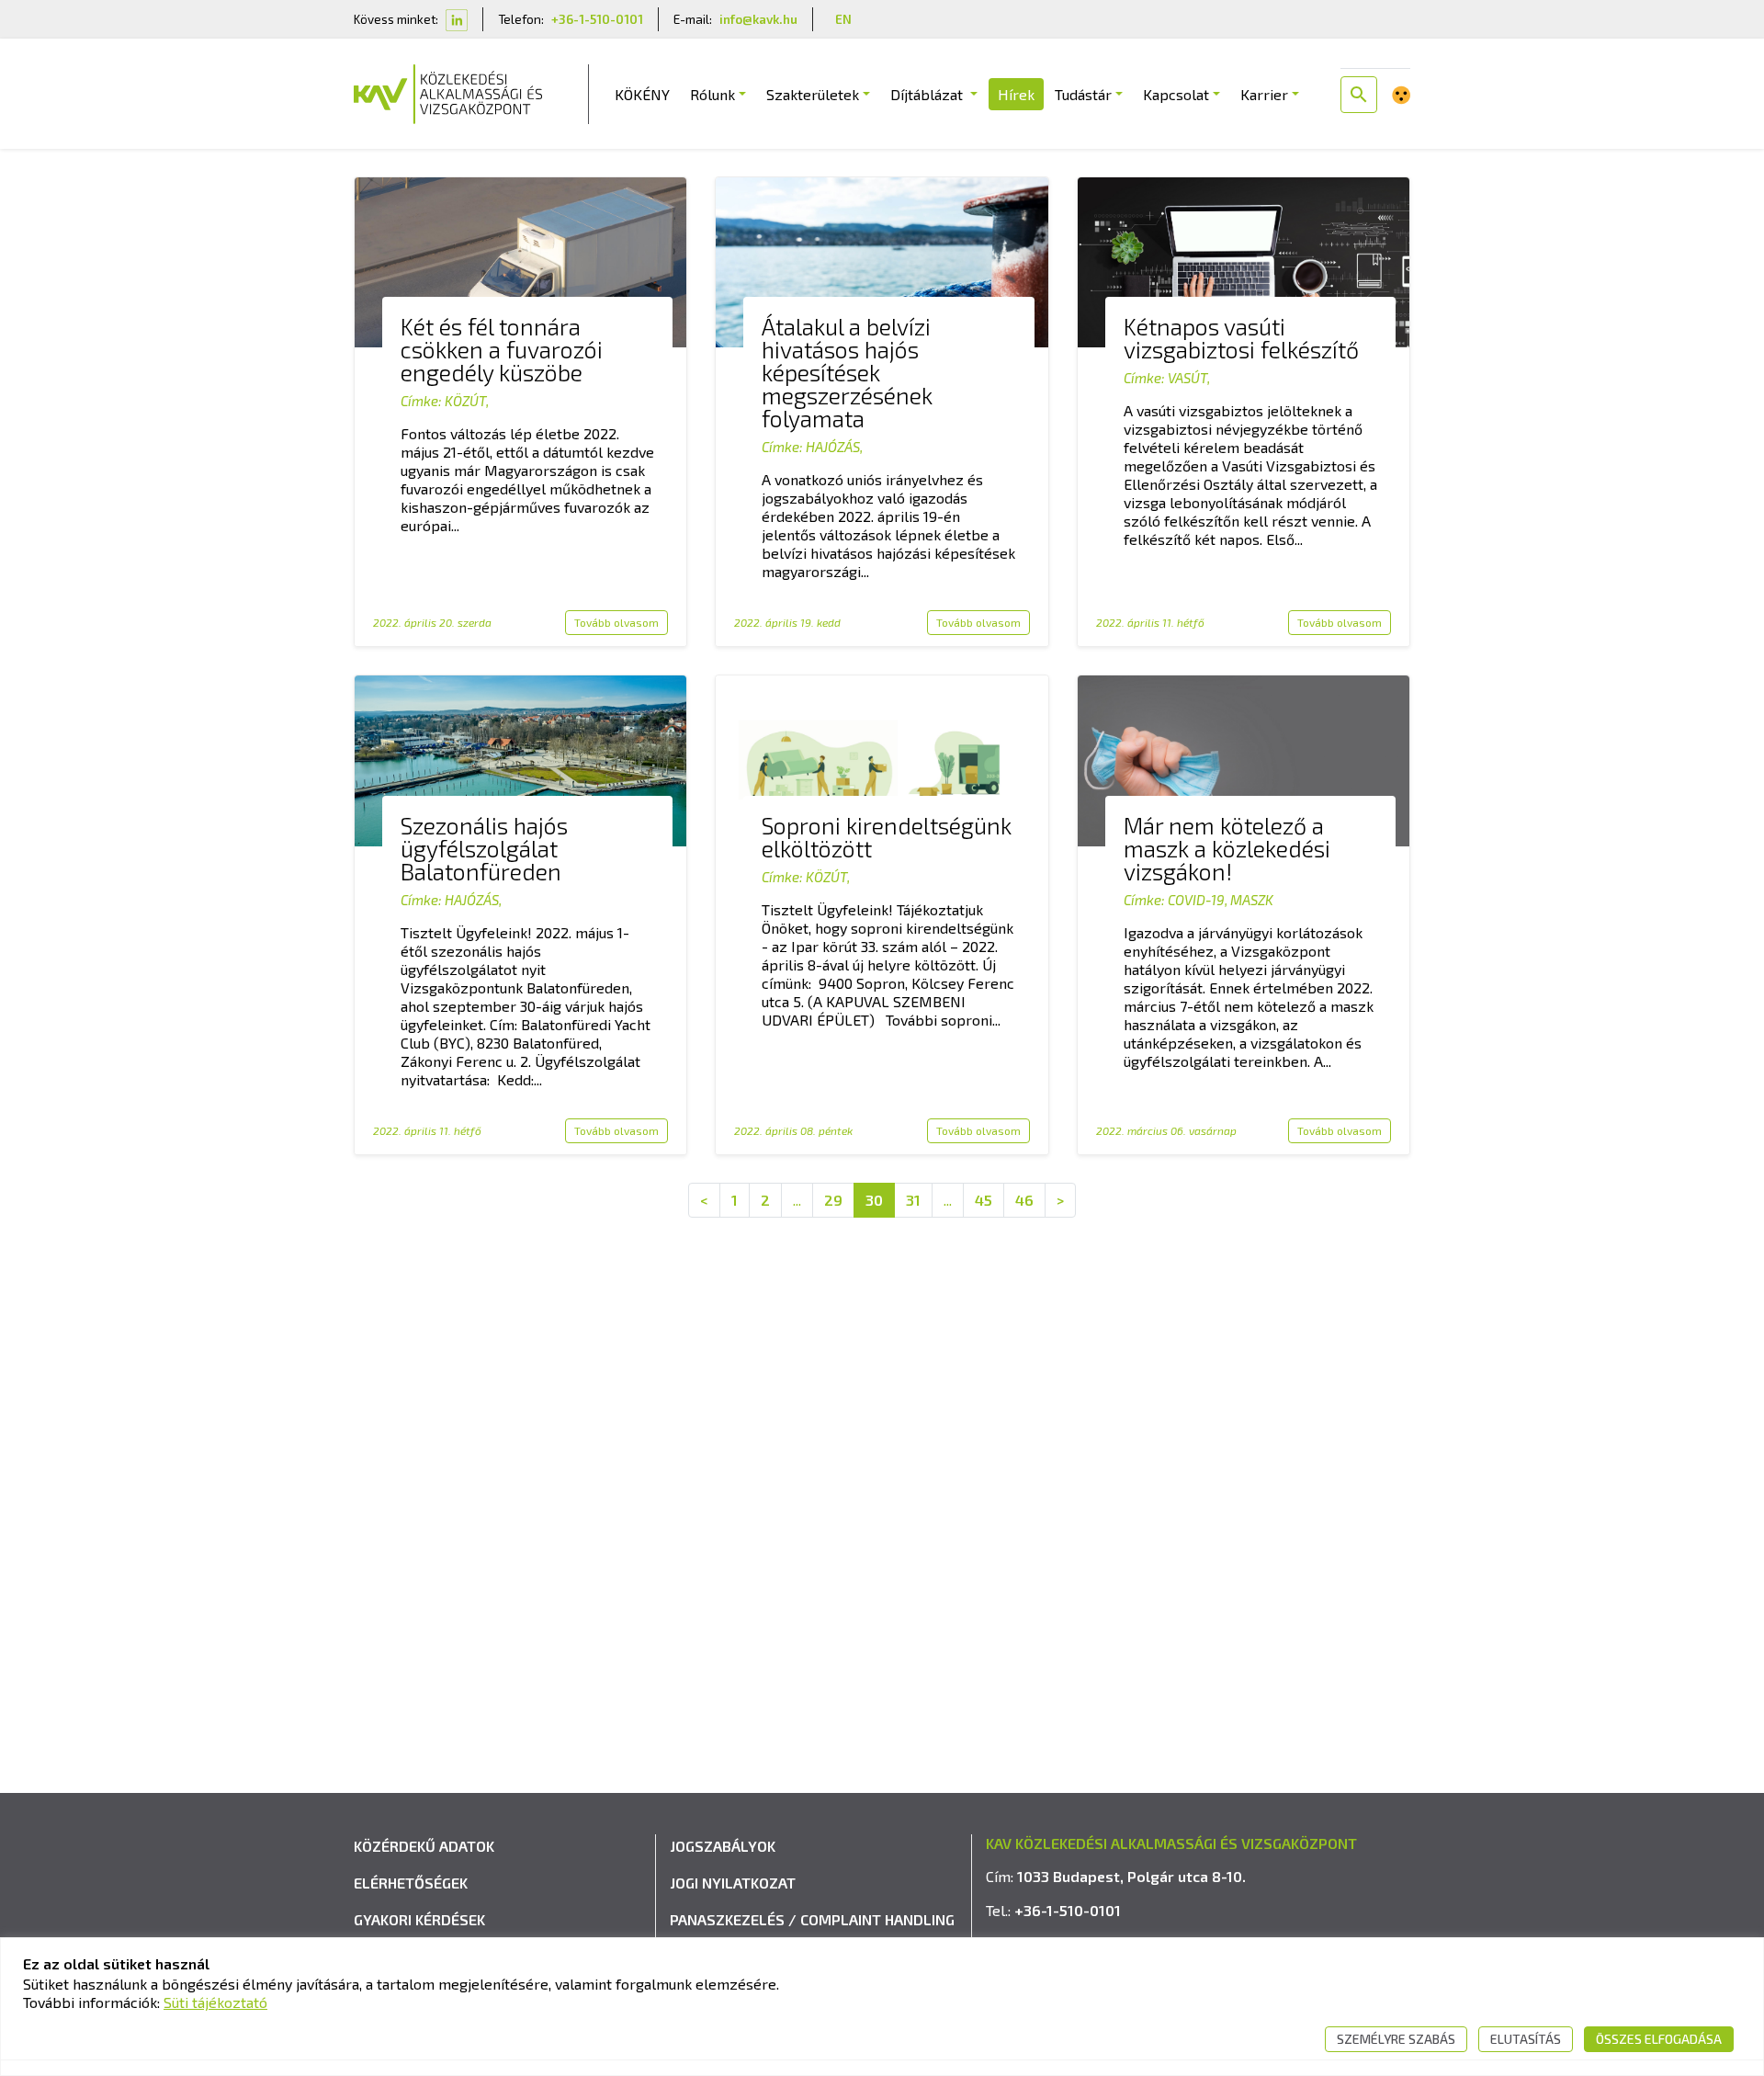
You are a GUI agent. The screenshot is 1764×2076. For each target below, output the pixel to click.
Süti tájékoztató (215, 2002)
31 (913, 1200)
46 (1024, 1200)
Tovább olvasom (616, 622)
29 (833, 1200)
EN (843, 19)
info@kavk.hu (758, 19)
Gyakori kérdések (419, 1919)
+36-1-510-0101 (597, 19)
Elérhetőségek (411, 1883)
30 (874, 1200)
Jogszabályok (723, 1846)
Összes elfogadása (1659, 2039)
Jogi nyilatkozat (733, 1883)
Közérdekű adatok (424, 1846)
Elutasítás (1526, 2039)
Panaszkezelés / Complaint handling (812, 1919)
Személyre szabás (1396, 2039)
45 (984, 1200)
